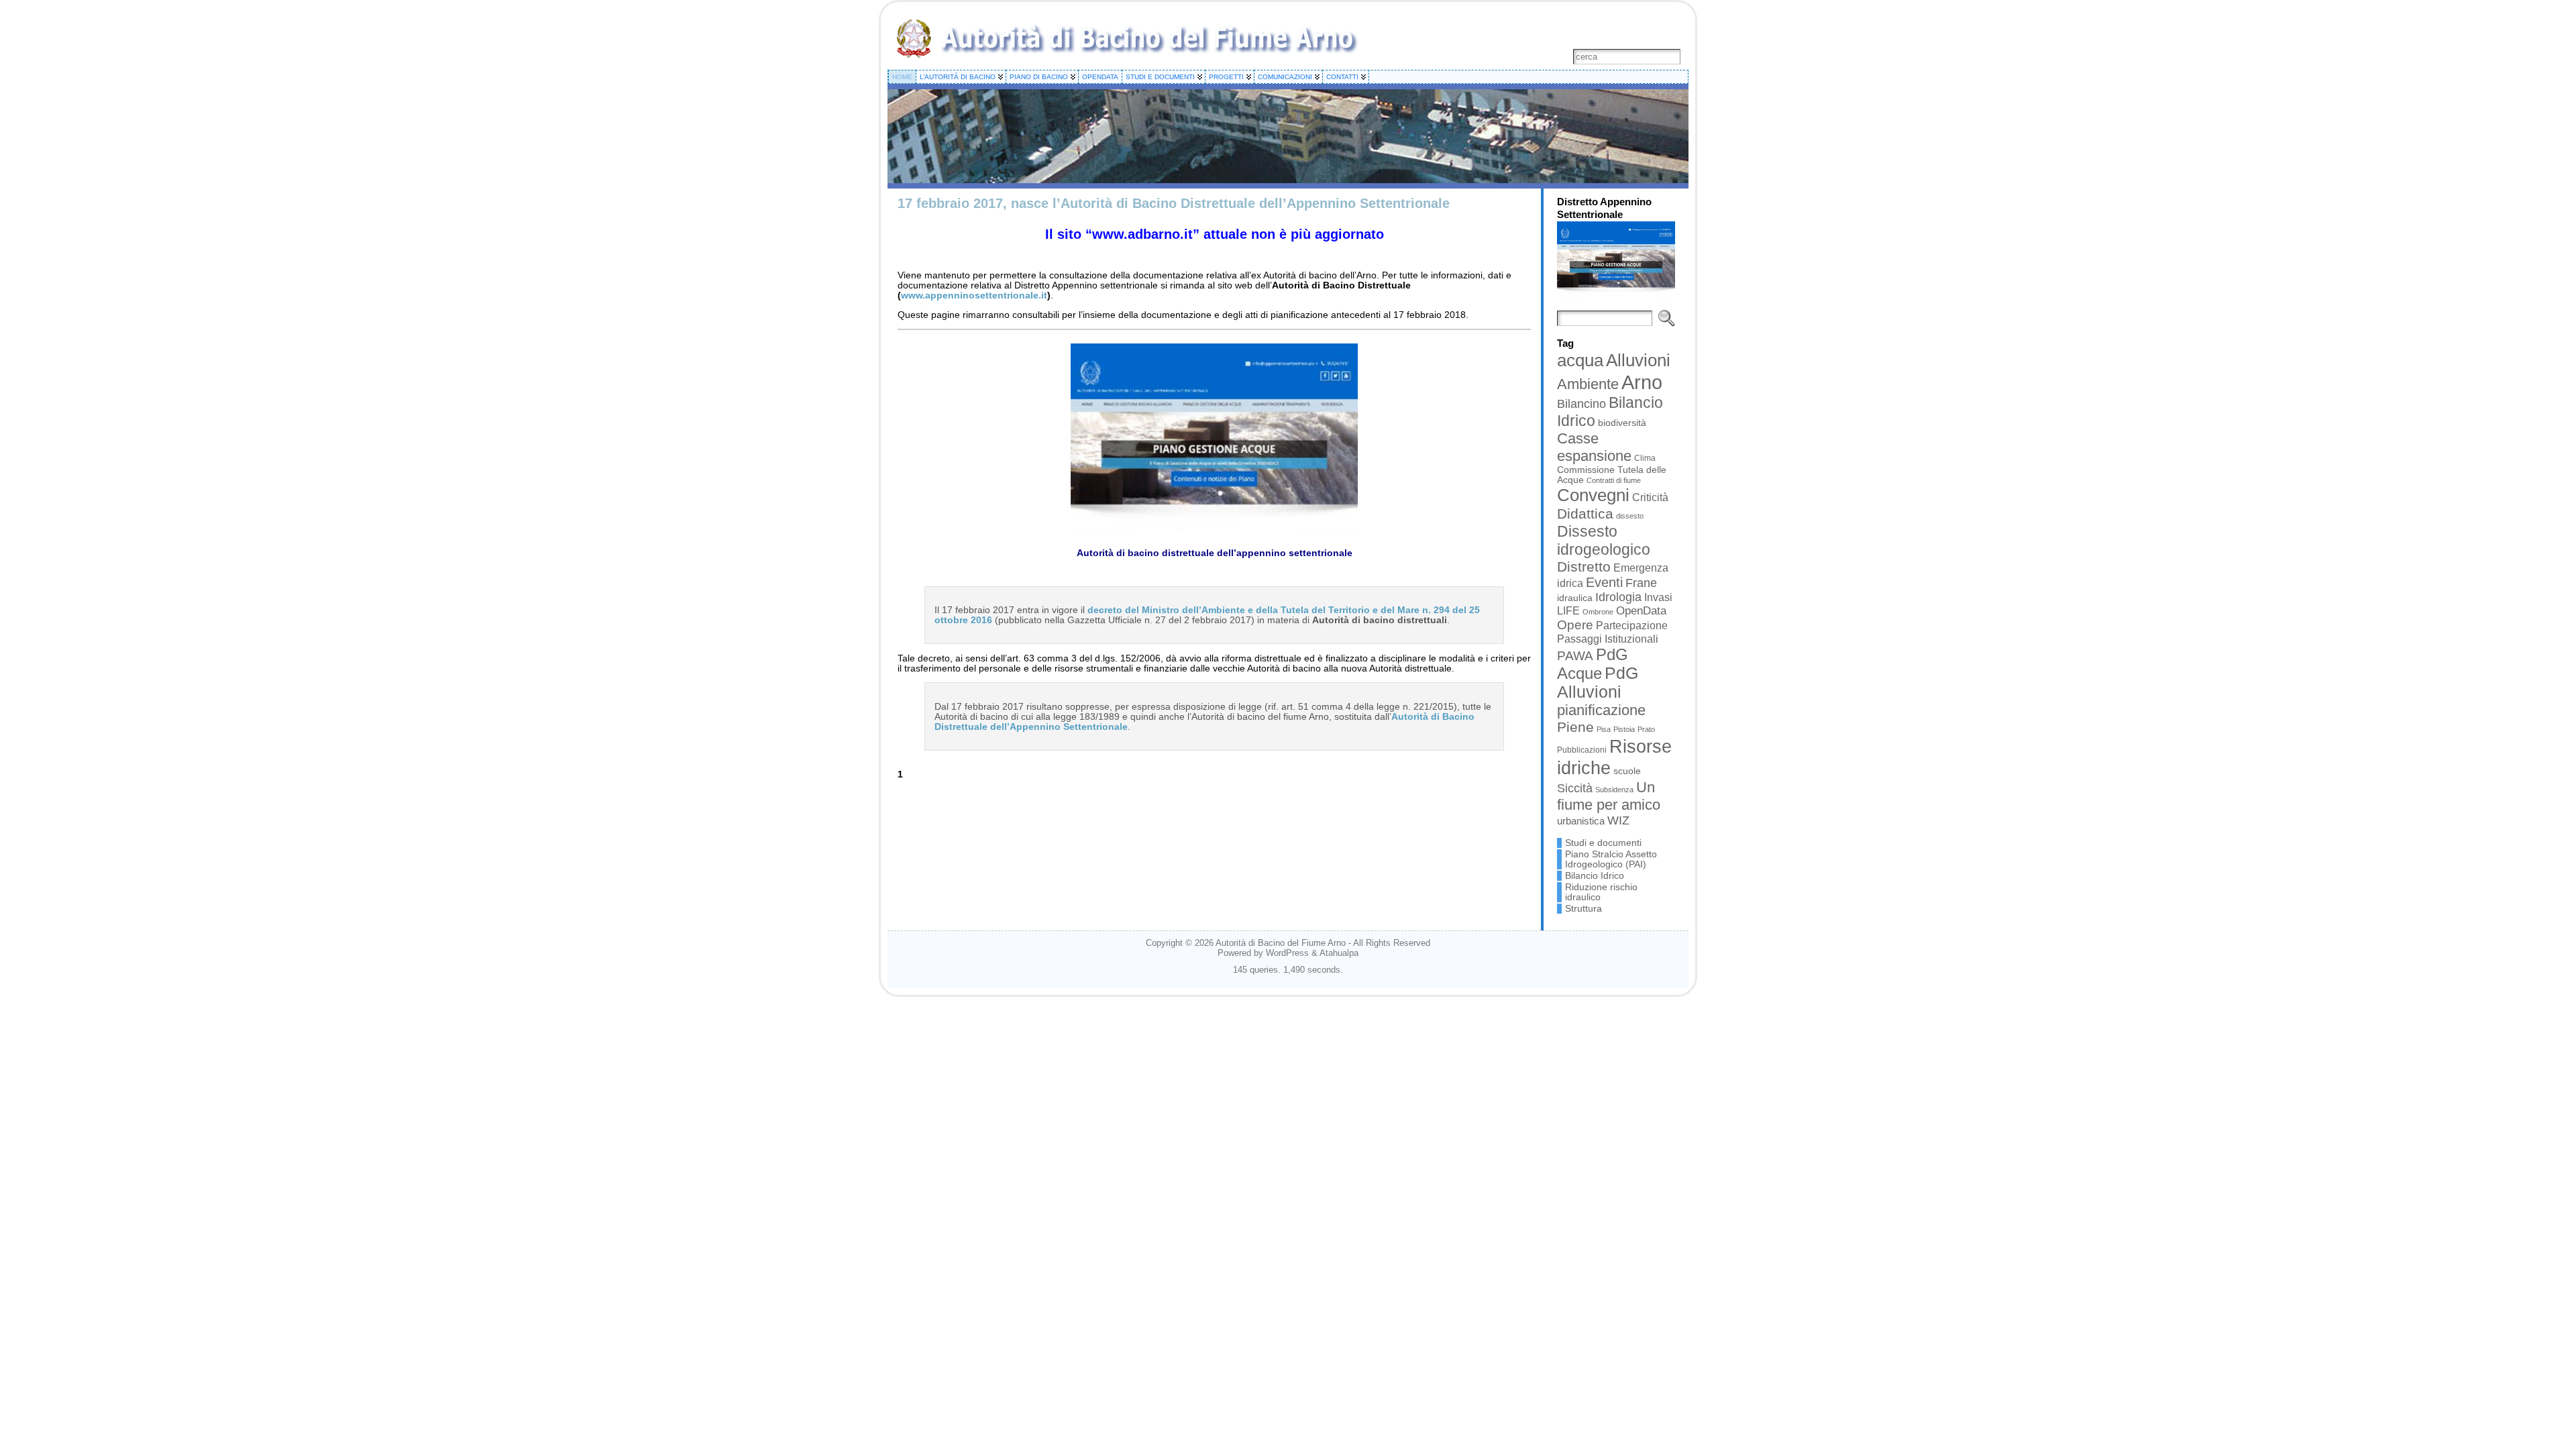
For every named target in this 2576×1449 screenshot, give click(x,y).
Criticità (1650, 497)
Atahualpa (1339, 953)
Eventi (1604, 582)
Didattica (1585, 514)
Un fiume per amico (1609, 796)
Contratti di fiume (1614, 480)
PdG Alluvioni (1598, 683)
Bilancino (1581, 404)
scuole (1627, 771)
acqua (1580, 360)
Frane (1641, 583)
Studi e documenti (1603, 843)
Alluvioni (1638, 360)
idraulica (1575, 598)
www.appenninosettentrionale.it (974, 296)
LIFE (1568, 610)
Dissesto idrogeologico (1604, 540)
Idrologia (1618, 597)
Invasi (1658, 597)
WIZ (1618, 820)
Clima (1645, 458)
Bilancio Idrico (1595, 876)
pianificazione (1601, 710)
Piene (1575, 727)
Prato (1646, 729)
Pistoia (1624, 729)
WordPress (1287, 953)
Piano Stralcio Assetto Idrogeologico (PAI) (1611, 859)
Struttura (1584, 909)
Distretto (1584, 567)
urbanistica (1581, 821)
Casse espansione (1594, 447)
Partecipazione (1632, 626)
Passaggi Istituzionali (1608, 639)
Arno (1642, 382)
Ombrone (1598, 612)
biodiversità (1622, 423)
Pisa (1604, 729)
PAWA (1575, 656)
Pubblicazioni (1582, 750)
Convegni (1593, 495)
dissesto (1630, 516)
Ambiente (1588, 384)
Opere (1575, 625)
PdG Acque (1593, 664)
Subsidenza (1614, 790)
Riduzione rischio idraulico (1601, 892)
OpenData (1641, 611)
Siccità (1575, 788)
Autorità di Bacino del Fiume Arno (1281, 943)
